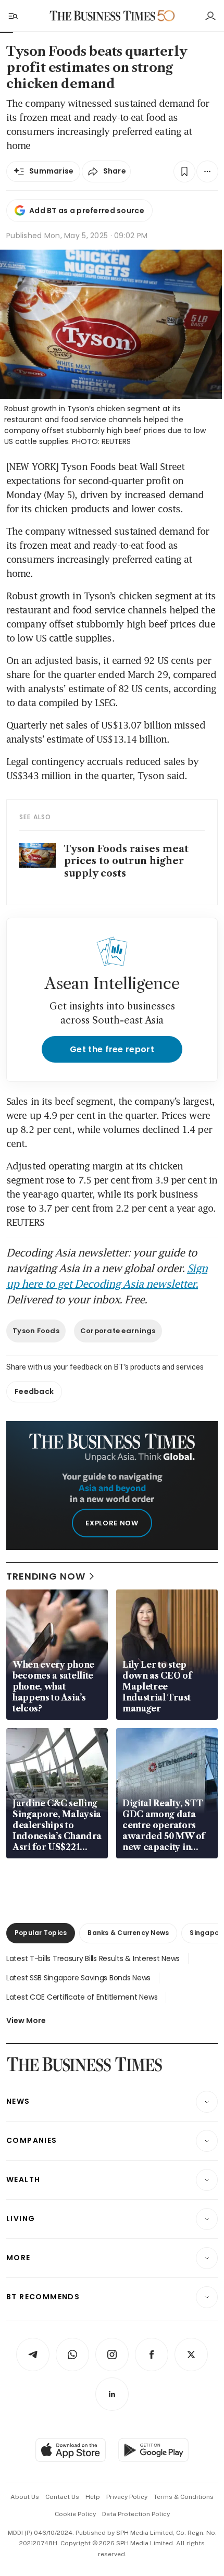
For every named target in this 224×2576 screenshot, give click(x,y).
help (93, 2497)
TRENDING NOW (46, 1576)
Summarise (52, 171)
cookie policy (75, 2514)
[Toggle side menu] (13, 16)
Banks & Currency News (128, 1933)
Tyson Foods (36, 1331)
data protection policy (136, 2514)
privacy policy (127, 2497)
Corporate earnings (118, 1331)
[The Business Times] (103, 16)
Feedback (34, 1391)
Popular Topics (41, 1933)
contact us (62, 2497)
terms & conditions (184, 2497)
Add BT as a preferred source (87, 211)
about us (25, 2497)
